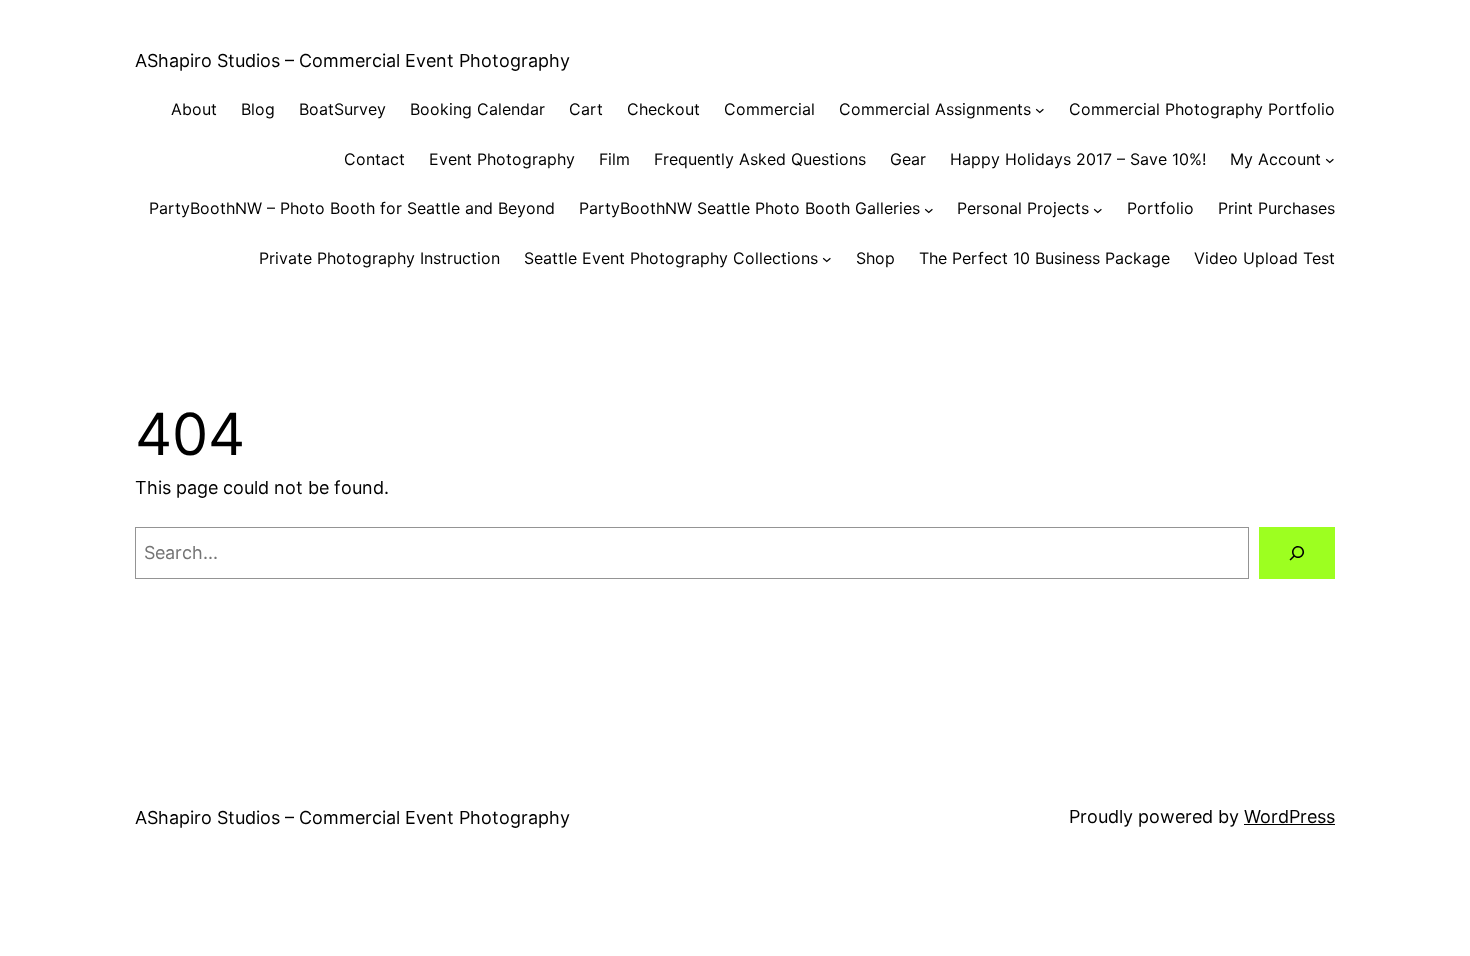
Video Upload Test (1264, 258)
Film (614, 159)
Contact (374, 159)
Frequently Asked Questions (760, 159)
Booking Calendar (477, 109)
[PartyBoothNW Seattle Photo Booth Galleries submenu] (929, 209)
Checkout (663, 109)
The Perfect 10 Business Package (1044, 258)
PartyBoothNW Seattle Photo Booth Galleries (749, 208)
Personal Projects (1023, 208)
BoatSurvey (342, 109)
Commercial (769, 109)
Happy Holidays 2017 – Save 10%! (1078, 159)
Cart (586, 109)
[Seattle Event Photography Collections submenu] (827, 259)
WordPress (1289, 816)
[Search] (1297, 553)
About (194, 109)
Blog (258, 109)
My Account (1275, 159)
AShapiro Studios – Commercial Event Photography (352, 60)
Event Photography (502, 159)
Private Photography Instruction (379, 258)
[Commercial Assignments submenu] (1040, 110)
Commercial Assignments (935, 109)
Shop (875, 258)
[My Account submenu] (1330, 160)
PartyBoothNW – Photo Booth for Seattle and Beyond (352, 208)
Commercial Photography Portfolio (1202, 109)
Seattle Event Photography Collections (671, 258)
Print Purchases (1276, 208)
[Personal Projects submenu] (1098, 209)
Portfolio (1160, 208)
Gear (908, 159)
